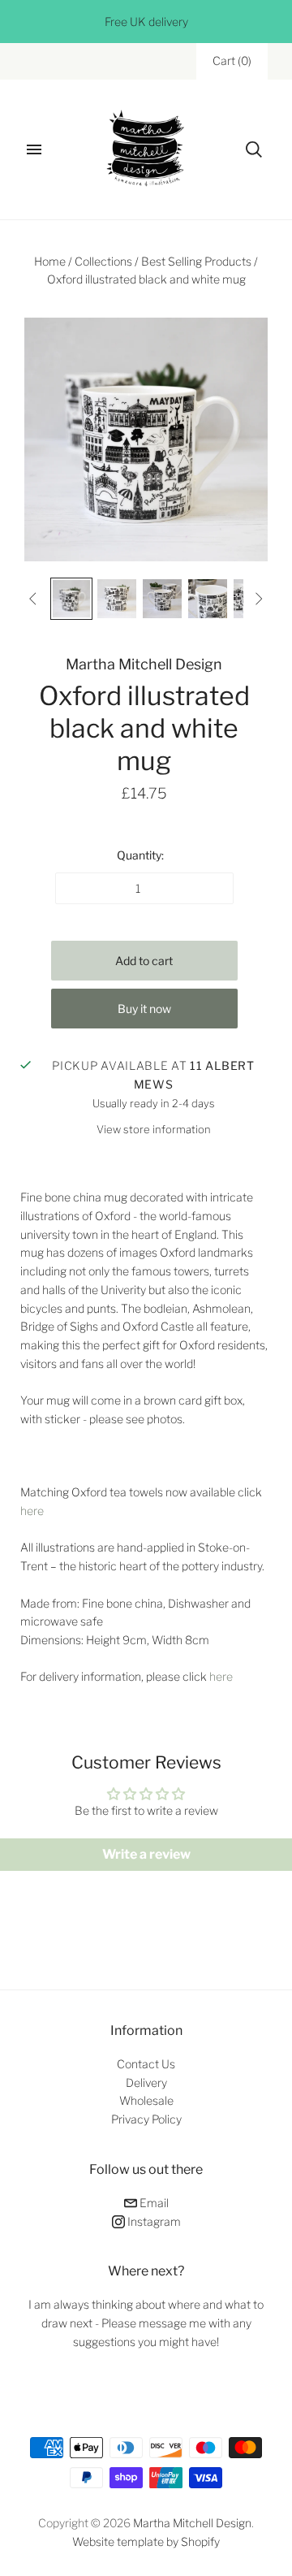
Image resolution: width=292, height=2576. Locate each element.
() (232, 61)
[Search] (254, 149)
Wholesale (146, 2100)
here (32, 1511)
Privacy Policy (146, 2119)
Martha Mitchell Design (144, 664)
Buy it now (144, 1009)
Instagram (153, 2221)
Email (153, 2203)
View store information (154, 1129)
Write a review (146, 1854)
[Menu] (34, 149)
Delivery (146, 2082)
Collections (103, 261)
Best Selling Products (196, 261)
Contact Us (146, 2064)
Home (50, 261)
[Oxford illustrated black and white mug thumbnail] (71, 599)
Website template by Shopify (146, 2541)
